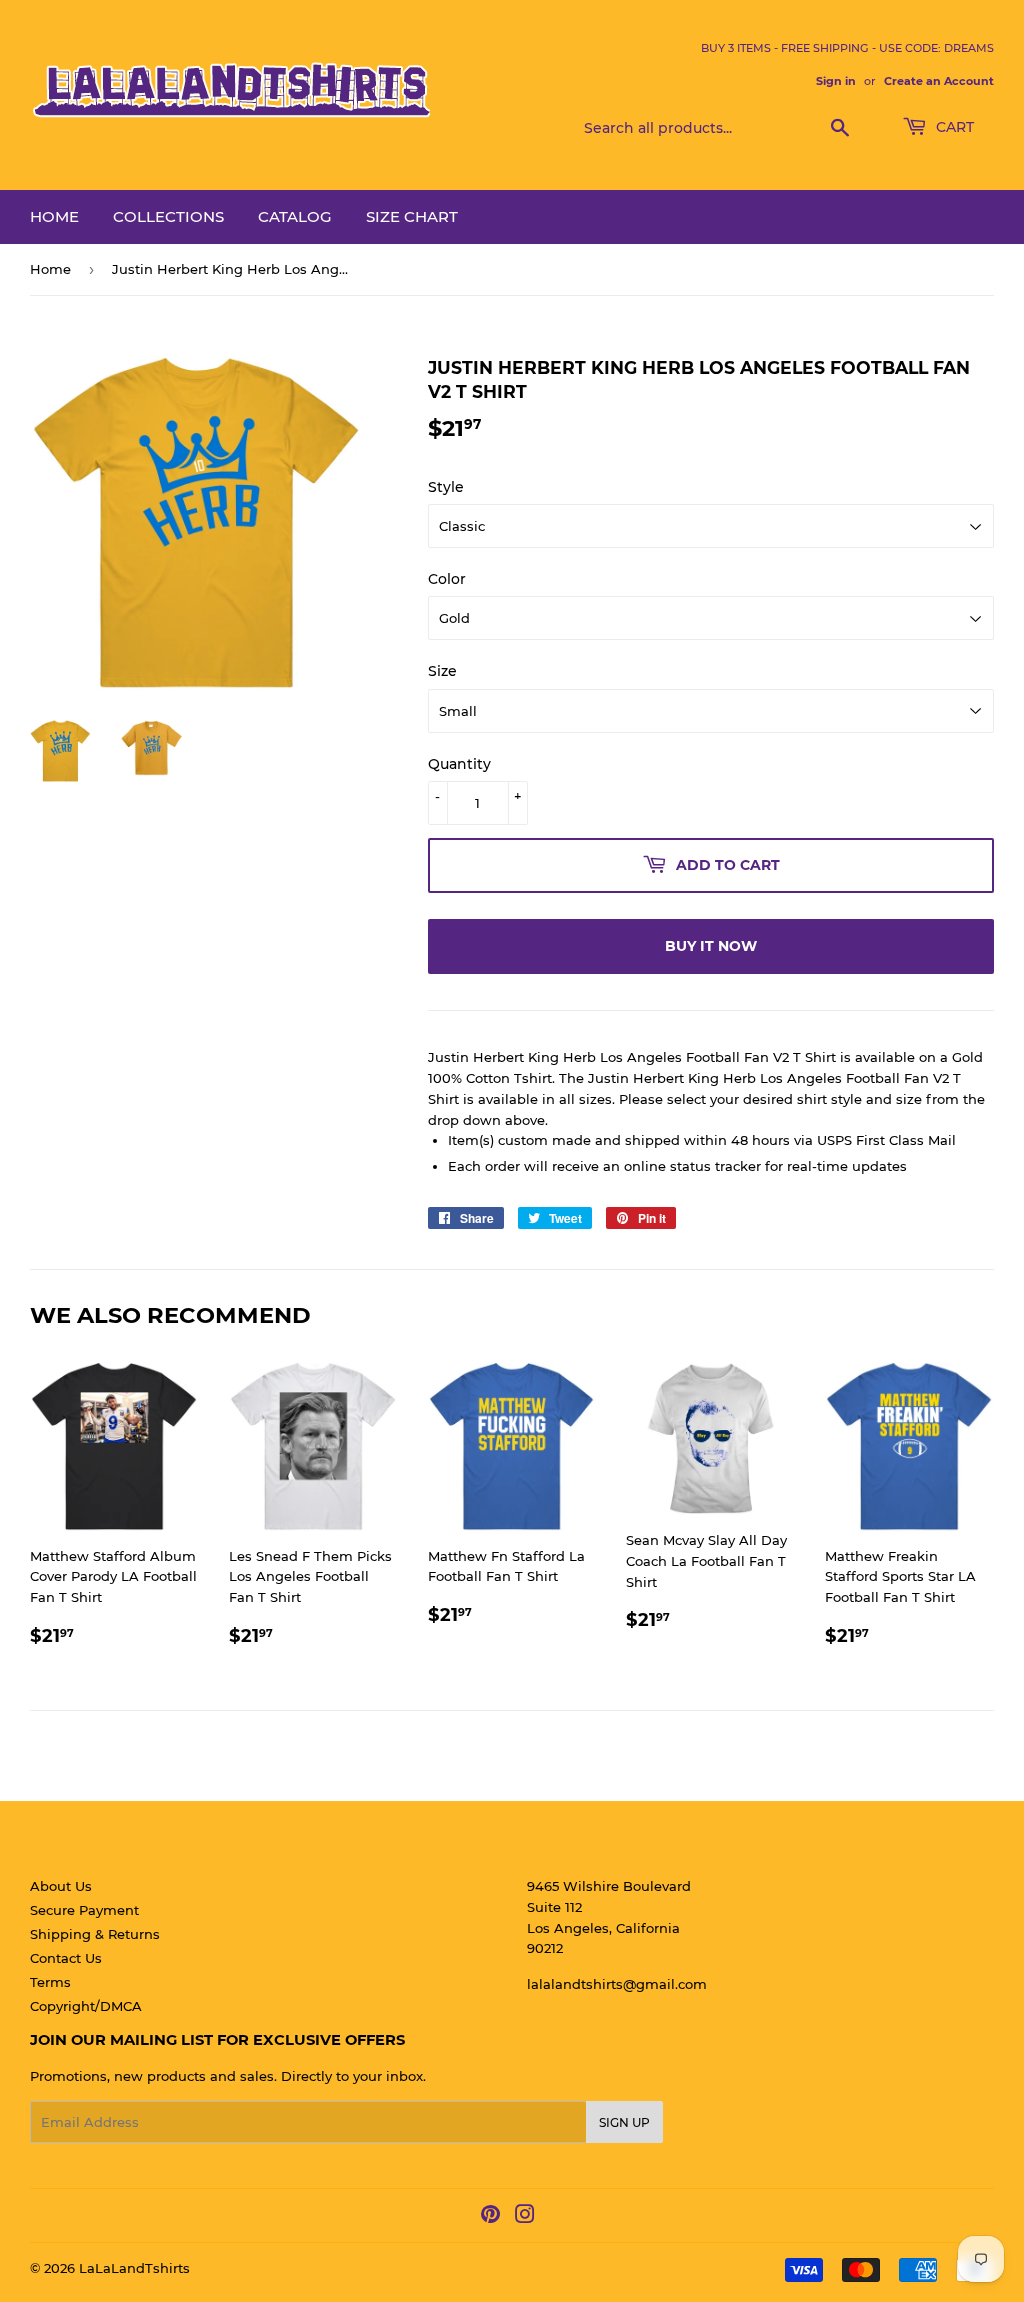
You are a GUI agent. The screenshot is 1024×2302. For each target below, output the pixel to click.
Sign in (836, 81)
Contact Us (66, 1958)
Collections (168, 216)
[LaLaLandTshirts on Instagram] (525, 2217)
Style (446, 487)
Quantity (459, 764)
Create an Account (939, 81)
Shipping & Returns (95, 1934)
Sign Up (624, 2122)
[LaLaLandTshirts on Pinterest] (490, 2217)
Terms (50, 1982)
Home (54, 216)
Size (442, 671)
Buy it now (711, 946)
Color (447, 579)
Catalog (295, 216)
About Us (61, 1886)
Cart (953, 127)
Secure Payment (84, 1910)
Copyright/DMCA (86, 2006)
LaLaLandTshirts (134, 2268)
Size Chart (412, 216)
